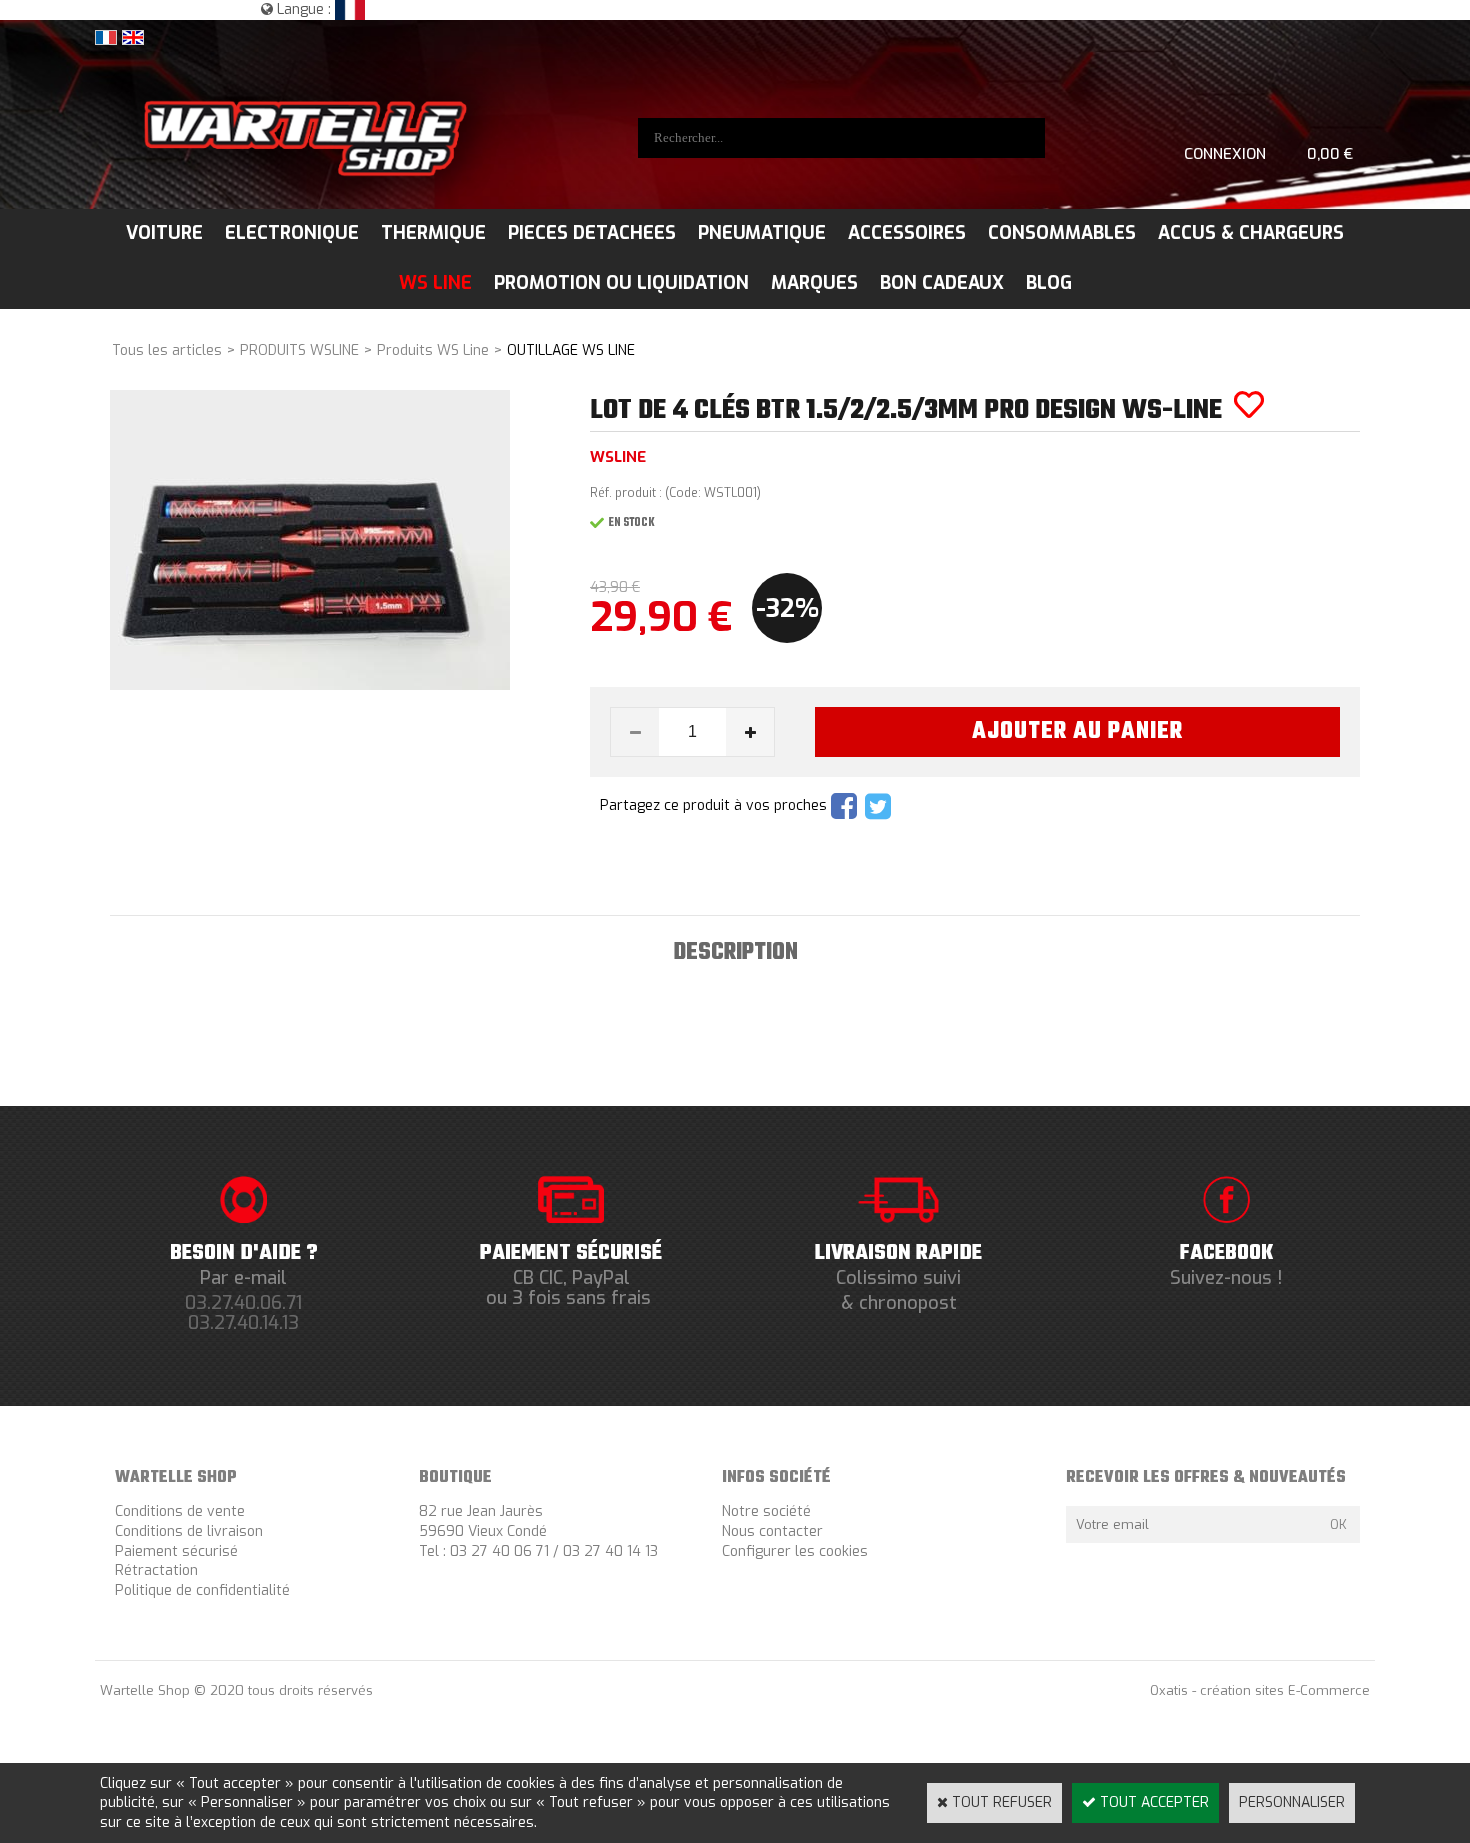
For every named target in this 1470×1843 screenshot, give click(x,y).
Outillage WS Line (571, 350)
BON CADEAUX (942, 283)
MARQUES (814, 283)
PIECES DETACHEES (592, 233)
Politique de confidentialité (202, 1590)
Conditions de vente (180, 1511)
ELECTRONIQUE (292, 233)
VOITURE (164, 233)
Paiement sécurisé (176, 1551)
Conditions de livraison (189, 1531)
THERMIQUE (433, 233)
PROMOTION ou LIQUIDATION (621, 283)
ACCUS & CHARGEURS (1251, 233)
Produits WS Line (433, 350)
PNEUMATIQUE (762, 233)
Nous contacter (772, 1531)
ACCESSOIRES (907, 233)
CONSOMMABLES (1062, 233)
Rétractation (156, 1570)
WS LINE (435, 283)
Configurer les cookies (795, 1551)
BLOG (1049, 283)
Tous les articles (167, 350)
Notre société (766, 1511)
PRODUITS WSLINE (299, 350)
